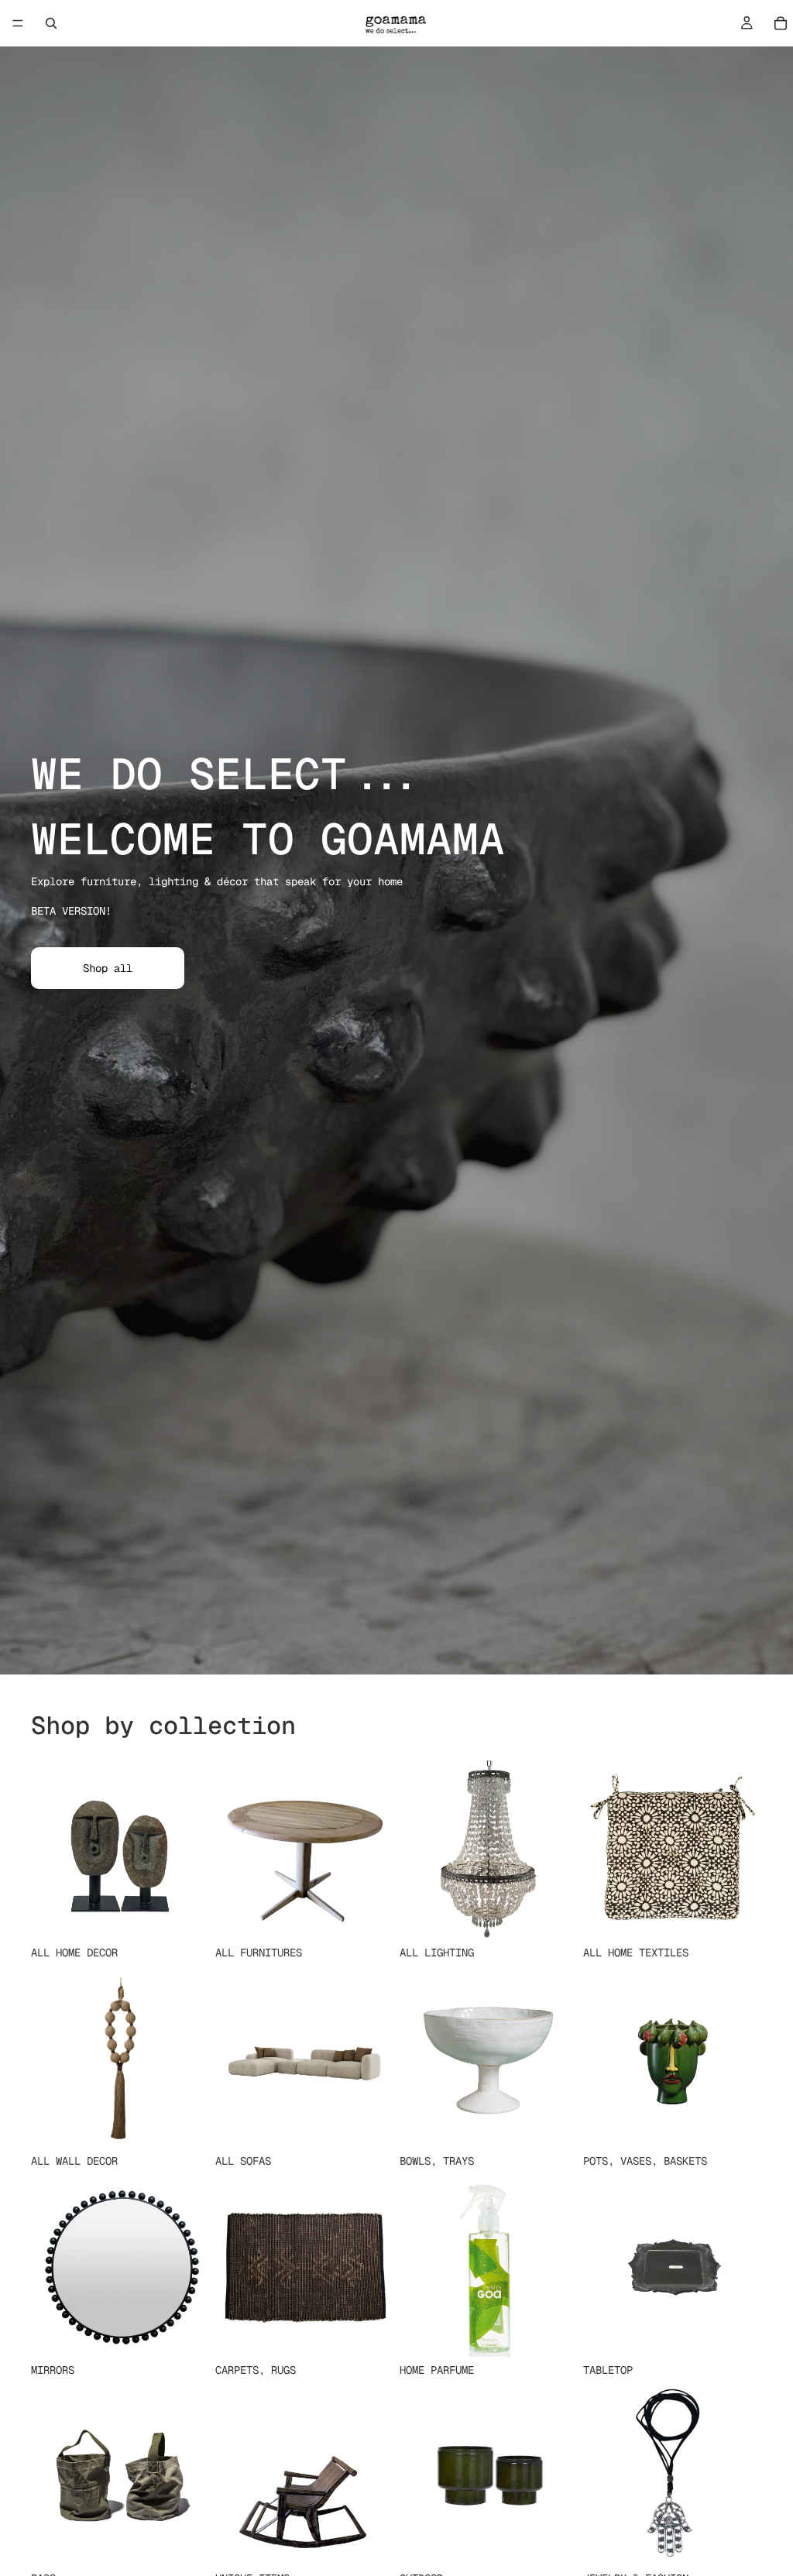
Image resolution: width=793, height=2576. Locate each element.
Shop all (108, 968)
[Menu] (18, 23)
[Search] (51, 23)
